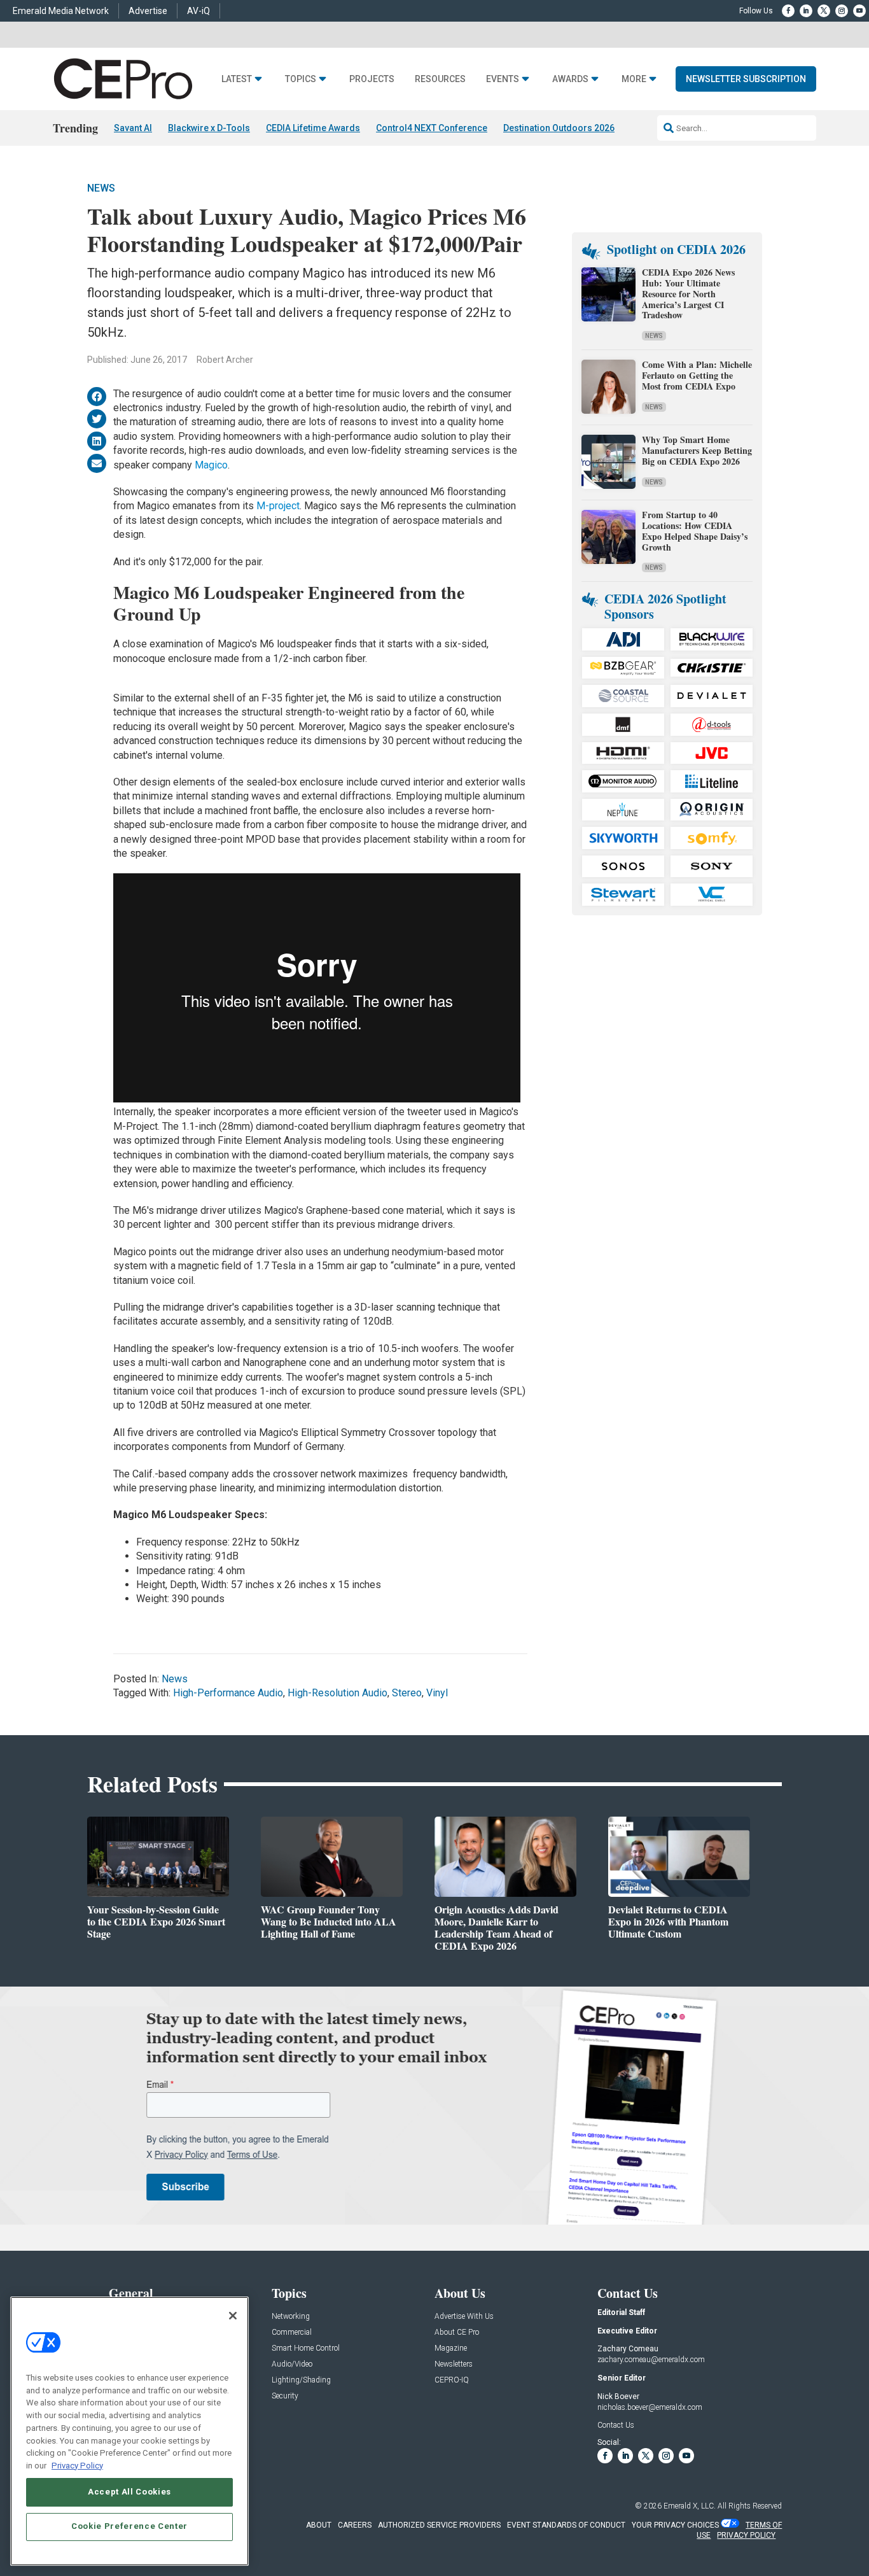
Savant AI (133, 128)
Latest (237, 79)
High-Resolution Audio (337, 1693)
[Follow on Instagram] (842, 11)
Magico (211, 465)
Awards (570, 79)
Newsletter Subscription (746, 79)
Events (503, 79)
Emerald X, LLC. (690, 2506)
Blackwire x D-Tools (209, 128)
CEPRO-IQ (452, 2380)
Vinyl (437, 1693)
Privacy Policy (77, 2465)
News (101, 188)
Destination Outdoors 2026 (559, 128)
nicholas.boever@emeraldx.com (650, 2407)
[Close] (233, 2316)
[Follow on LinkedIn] (806, 11)
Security (285, 2396)
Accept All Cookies (129, 2492)
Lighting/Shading (301, 2380)
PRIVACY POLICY (746, 2535)
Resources (440, 79)
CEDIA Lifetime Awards (313, 128)
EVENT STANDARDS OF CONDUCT (566, 2525)
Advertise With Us (464, 2317)
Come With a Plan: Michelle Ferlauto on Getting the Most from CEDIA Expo (697, 375)
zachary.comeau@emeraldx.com (651, 2360)
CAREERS (355, 2525)
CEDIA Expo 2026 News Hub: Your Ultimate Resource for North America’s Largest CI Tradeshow (688, 293)
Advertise (148, 11)
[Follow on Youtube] (859, 11)
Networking (291, 2317)
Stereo (407, 1693)
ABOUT (319, 2525)
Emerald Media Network (61, 11)
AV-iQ (198, 11)
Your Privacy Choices (675, 2525)
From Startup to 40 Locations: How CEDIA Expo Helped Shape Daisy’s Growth (695, 531)
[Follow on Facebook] (788, 11)
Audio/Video (292, 2364)
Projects (372, 79)
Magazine (451, 2348)
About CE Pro (457, 2333)
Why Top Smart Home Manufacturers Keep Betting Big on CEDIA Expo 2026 (697, 450)
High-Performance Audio (228, 1693)
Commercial (292, 2333)
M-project (277, 506)
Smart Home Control (306, 2348)
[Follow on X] (824, 11)
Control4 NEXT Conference (432, 128)
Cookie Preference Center (129, 2526)
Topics (301, 79)
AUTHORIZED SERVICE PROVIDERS (439, 2525)
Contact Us (616, 2425)
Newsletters (454, 2364)
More (634, 79)
